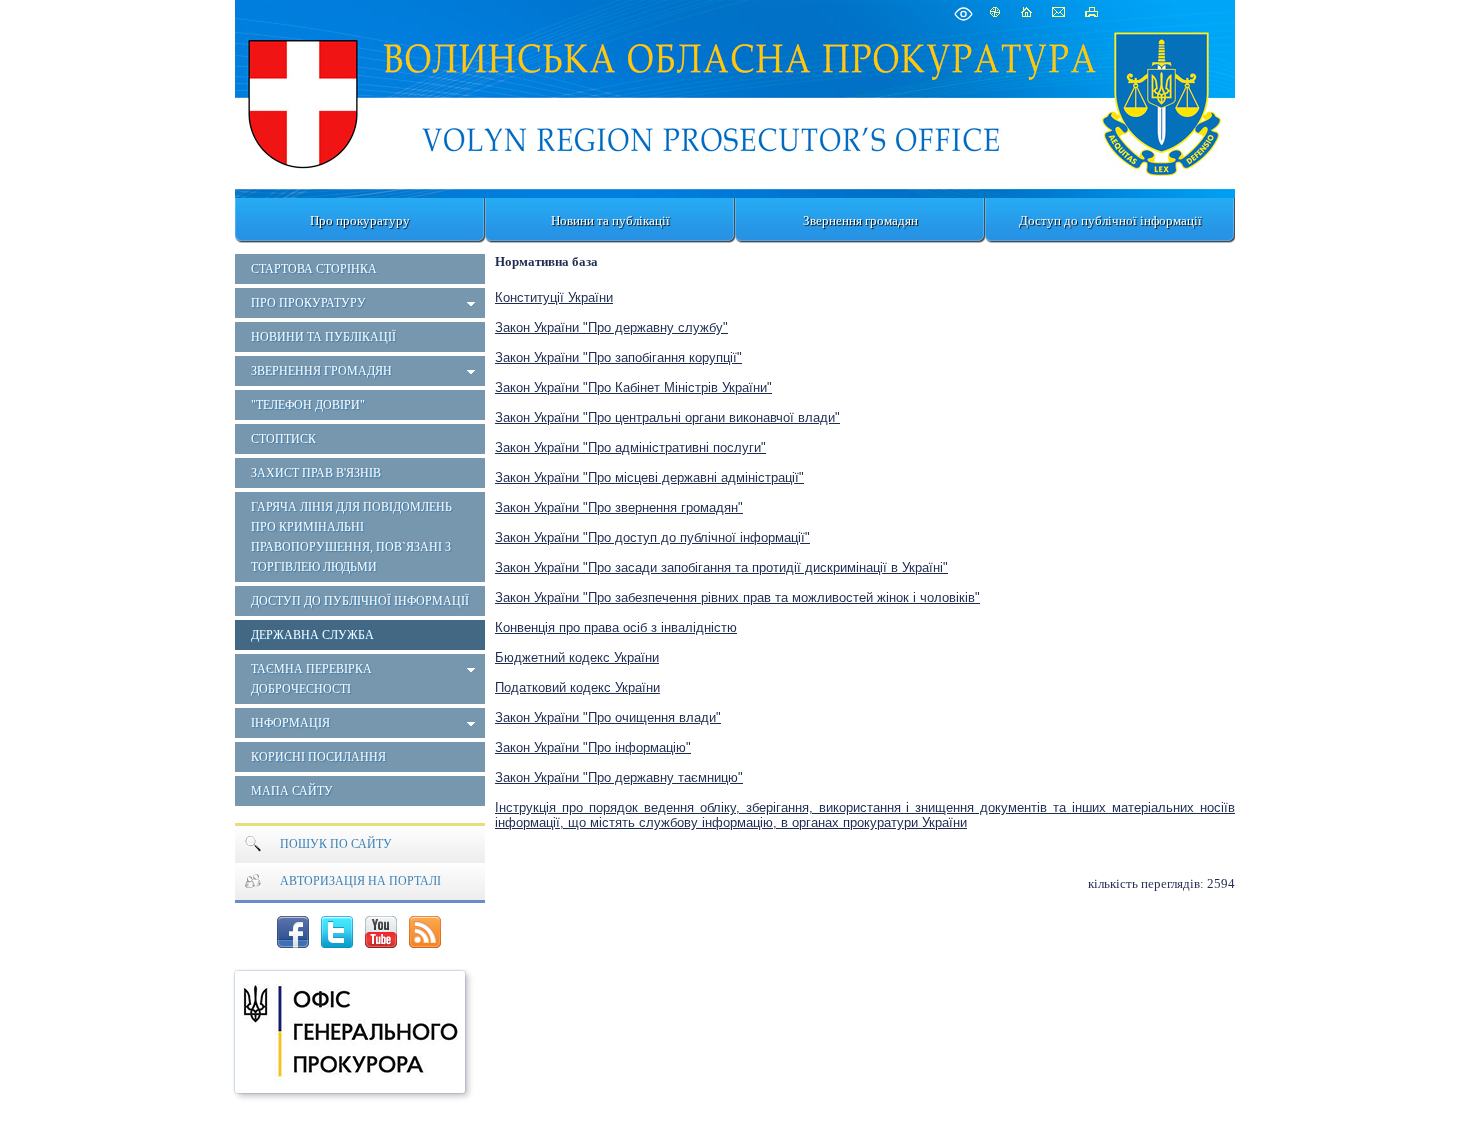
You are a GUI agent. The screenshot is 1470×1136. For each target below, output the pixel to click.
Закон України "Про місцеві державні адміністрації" (649, 477)
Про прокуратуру (360, 220)
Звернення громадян (860, 220)
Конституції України (554, 297)
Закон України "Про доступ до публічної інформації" (652, 537)
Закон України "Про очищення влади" (608, 717)
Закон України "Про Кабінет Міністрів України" (633, 387)
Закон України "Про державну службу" (611, 327)
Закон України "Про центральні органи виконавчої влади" (667, 417)
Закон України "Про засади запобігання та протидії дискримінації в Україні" (721, 567)
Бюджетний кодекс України (577, 657)
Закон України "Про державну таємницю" (619, 777)
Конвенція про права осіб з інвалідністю (616, 627)
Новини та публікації (610, 220)
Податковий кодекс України (577, 687)
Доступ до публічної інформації (1110, 220)
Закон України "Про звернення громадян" (619, 507)
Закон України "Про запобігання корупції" (618, 357)
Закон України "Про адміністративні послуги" (630, 447)
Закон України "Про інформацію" (593, 747)
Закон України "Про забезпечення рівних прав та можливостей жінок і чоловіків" (737, 597)
